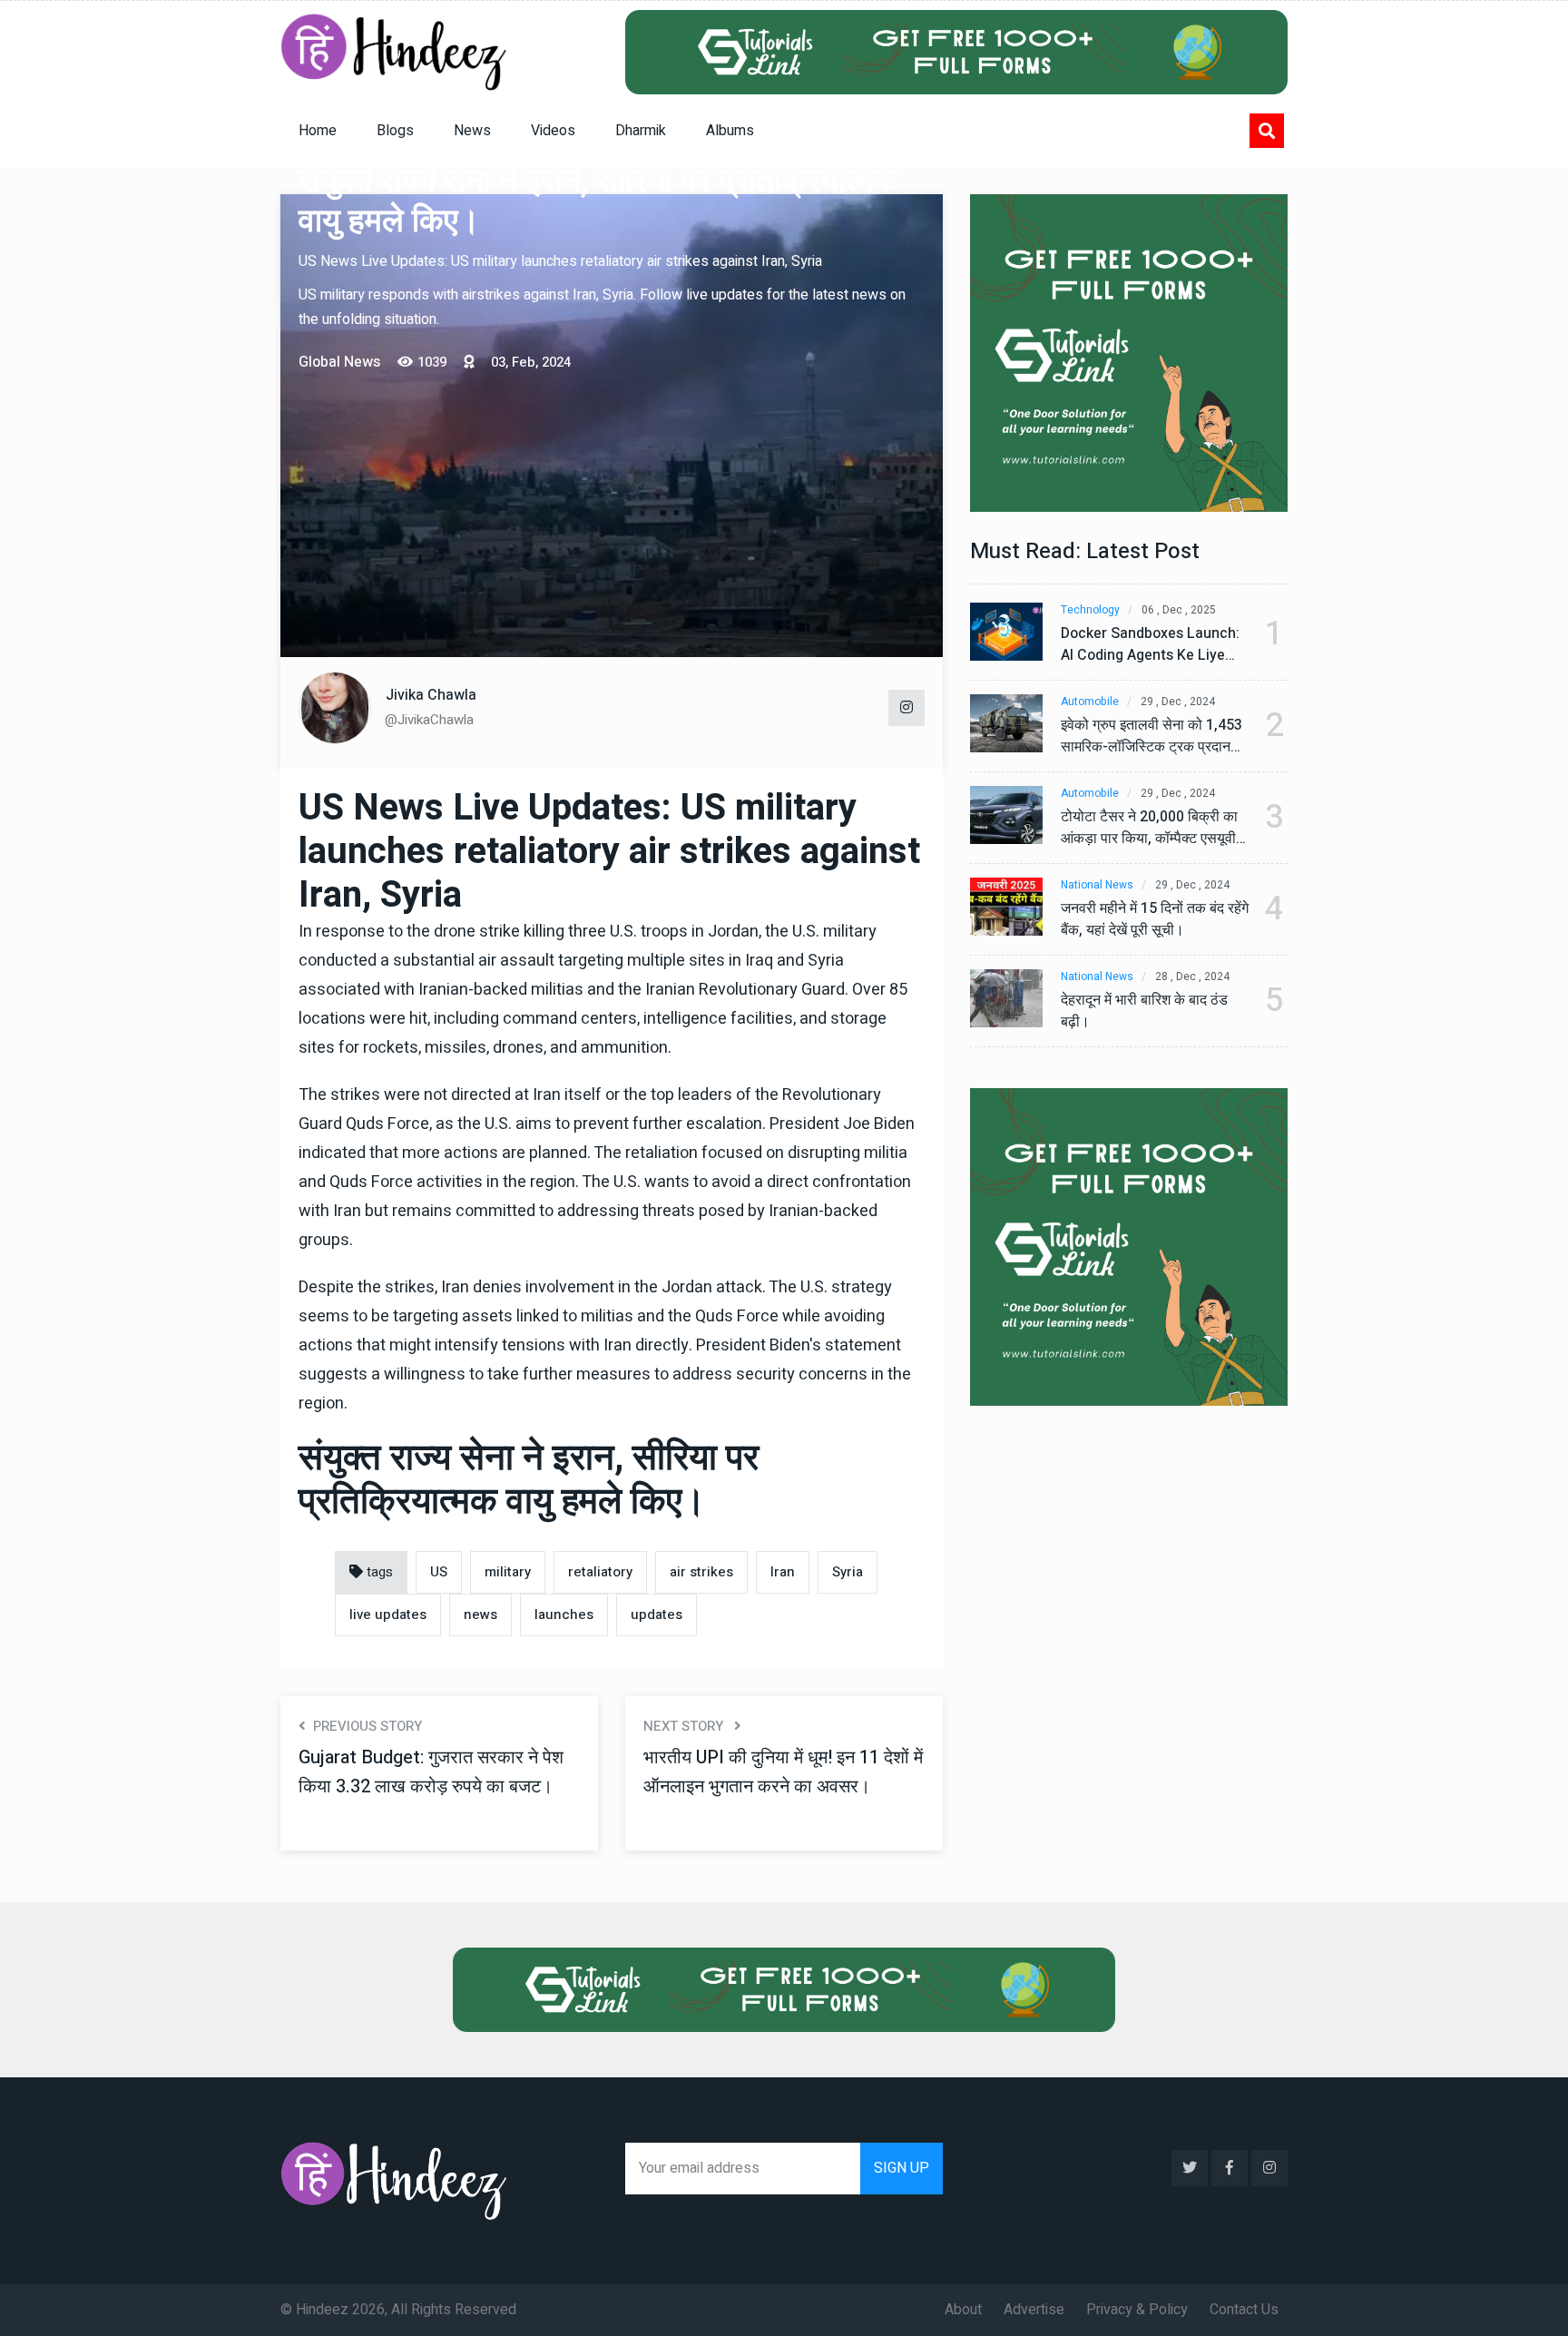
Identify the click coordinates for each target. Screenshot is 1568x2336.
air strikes (701, 1572)
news (480, 1615)
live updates (388, 1615)
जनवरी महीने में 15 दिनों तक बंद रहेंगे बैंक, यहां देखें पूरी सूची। (1155, 919)
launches (564, 1615)
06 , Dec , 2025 (1179, 610)
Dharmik (641, 131)
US (439, 1572)
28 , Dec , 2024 (1192, 977)
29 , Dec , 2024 (1178, 702)
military (508, 1572)
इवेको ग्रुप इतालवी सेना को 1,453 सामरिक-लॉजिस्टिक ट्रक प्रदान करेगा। (1151, 736)
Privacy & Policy (1137, 2310)
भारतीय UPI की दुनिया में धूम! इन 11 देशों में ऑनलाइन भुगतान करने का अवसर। (783, 1772)
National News (1097, 885)
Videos (553, 131)
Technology (1090, 610)
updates (657, 1615)
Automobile (1090, 702)
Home (318, 131)
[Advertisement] (612, 511)
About (963, 2310)
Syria (848, 1572)
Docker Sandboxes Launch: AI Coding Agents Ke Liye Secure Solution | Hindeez (1150, 644)
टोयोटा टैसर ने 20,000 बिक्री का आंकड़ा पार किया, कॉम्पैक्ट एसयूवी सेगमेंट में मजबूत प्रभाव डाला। (1149, 828)
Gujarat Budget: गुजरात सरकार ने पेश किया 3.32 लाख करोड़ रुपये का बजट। (431, 1772)
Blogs (395, 131)
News (472, 131)
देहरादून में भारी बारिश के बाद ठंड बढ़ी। (1144, 1011)
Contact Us (1244, 2310)
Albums (730, 131)
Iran (783, 1572)
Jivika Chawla (431, 695)
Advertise (1034, 2310)
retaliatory (600, 1572)
